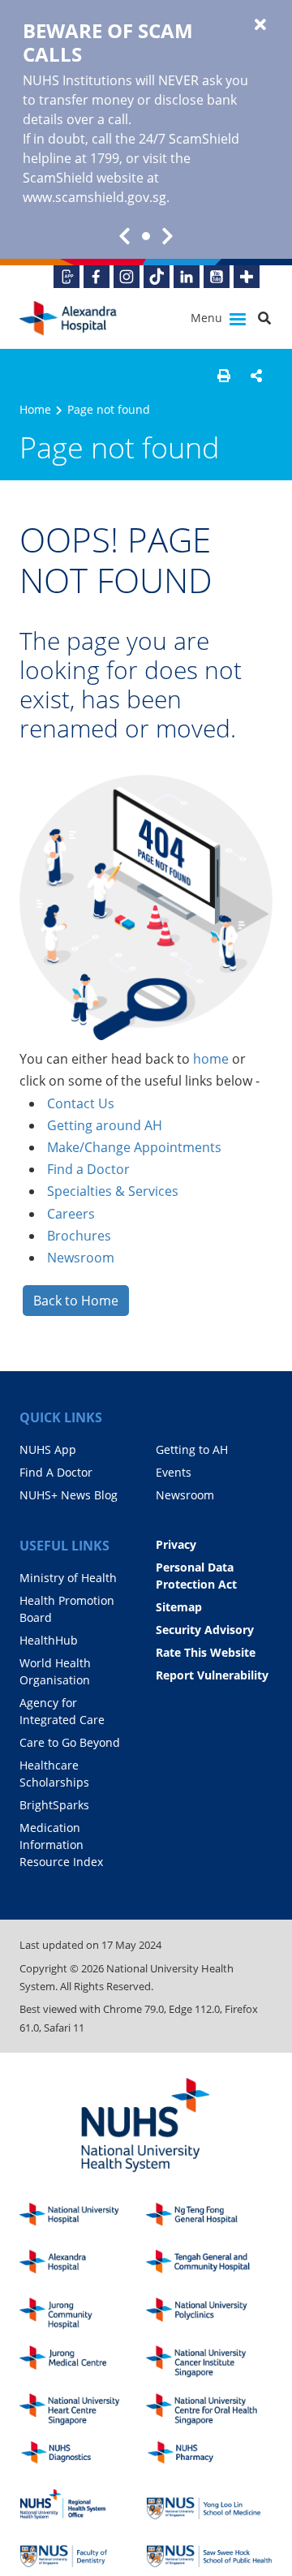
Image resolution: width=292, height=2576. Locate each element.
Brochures (79, 1236)
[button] (224, 376)
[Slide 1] (146, 236)
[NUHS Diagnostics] (83, 2457)
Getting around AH (105, 1125)
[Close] (260, 25)
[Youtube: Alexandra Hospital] (217, 277)
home (211, 1059)
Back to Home (76, 1301)
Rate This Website (206, 1652)
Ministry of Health (68, 1578)
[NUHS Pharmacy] (209, 2457)
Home (35, 409)
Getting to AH (192, 1449)
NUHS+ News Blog (69, 1495)
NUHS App (48, 1449)
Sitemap (179, 1607)
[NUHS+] (247, 277)
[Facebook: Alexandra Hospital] (97, 277)
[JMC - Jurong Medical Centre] (83, 2361)
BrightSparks (54, 1805)
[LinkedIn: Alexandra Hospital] (187, 277)
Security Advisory (205, 1630)
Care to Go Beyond (70, 1742)
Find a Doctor (88, 1169)
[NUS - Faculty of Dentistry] (83, 2552)
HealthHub (49, 1640)
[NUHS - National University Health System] (146, 2126)
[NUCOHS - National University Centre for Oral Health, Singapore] (209, 2409)
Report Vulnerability (212, 1675)
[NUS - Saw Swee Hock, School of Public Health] (209, 2552)
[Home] (83, 2266)
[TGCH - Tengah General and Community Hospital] (209, 2266)
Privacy (176, 1544)
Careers (71, 1214)
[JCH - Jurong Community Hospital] (83, 2314)
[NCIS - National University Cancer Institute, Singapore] (209, 2361)
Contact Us (81, 1103)
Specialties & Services (113, 1191)
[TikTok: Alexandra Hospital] (157, 277)
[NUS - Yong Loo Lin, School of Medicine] (209, 2504)
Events (174, 1472)
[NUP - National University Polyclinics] (209, 2314)
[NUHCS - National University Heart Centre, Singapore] (83, 2409)
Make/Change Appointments (134, 1147)
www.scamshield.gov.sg (94, 197)
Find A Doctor (56, 1472)
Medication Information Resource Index (61, 1845)
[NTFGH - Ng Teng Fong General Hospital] (209, 2219)
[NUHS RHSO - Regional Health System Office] (83, 2504)
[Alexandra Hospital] (68, 318)
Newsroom (81, 1258)
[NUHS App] (67, 277)
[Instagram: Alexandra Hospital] (127, 277)
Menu (208, 318)
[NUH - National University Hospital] (83, 2219)
